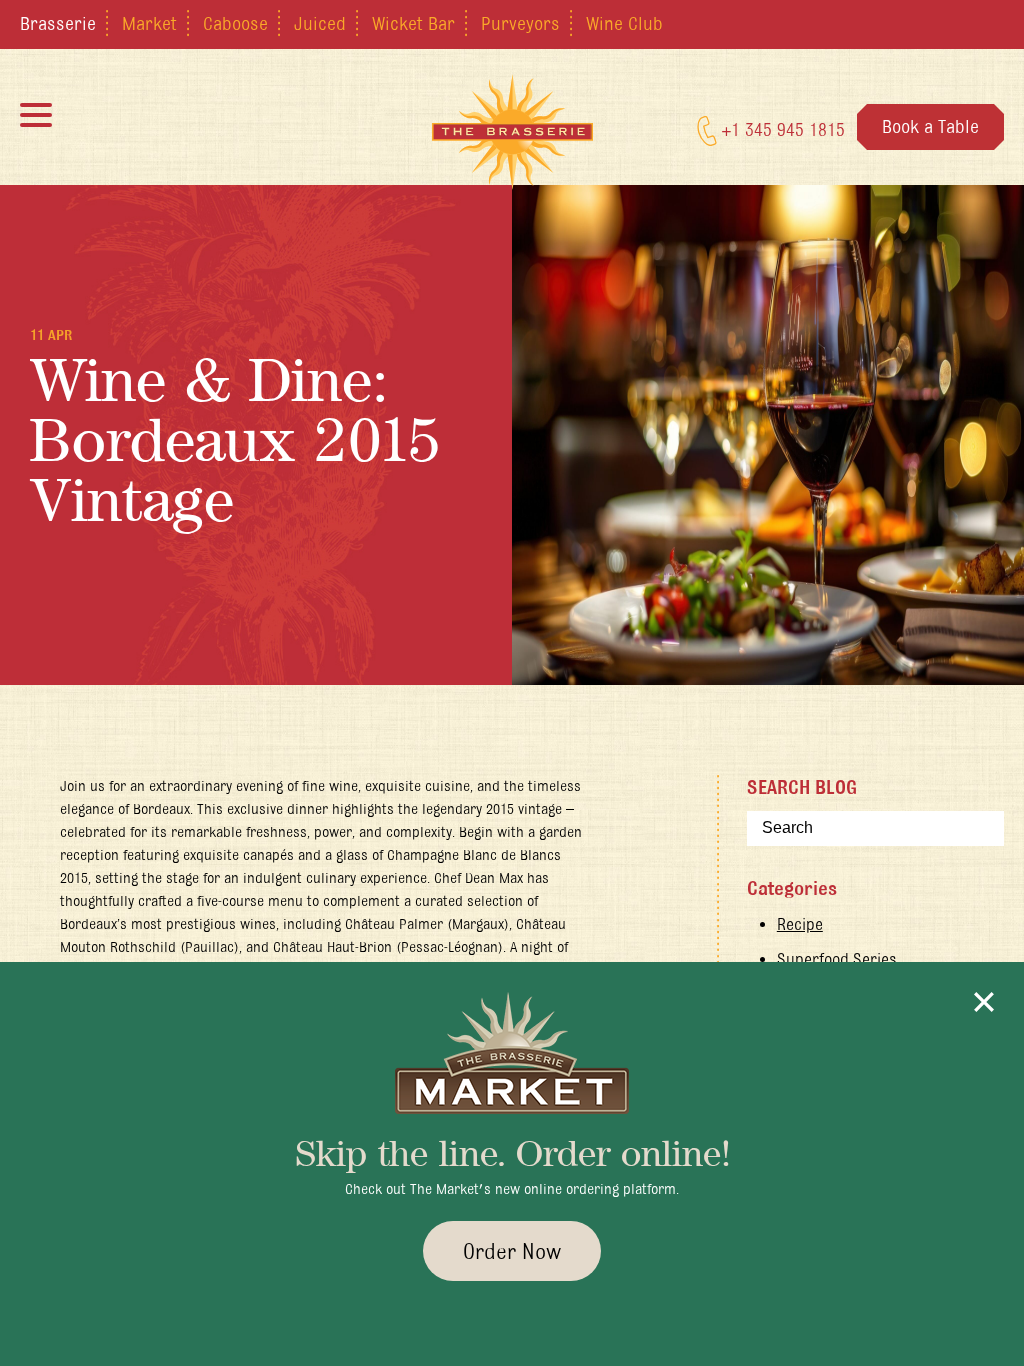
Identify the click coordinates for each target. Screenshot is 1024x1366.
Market (149, 23)
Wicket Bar (413, 23)
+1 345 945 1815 (781, 129)
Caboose (235, 23)
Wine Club (624, 23)
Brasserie (58, 23)
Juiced (320, 23)
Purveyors (520, 23)
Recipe (800, 924)
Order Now (512, 1251)
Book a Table (930, 126)
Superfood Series (837, 959)
